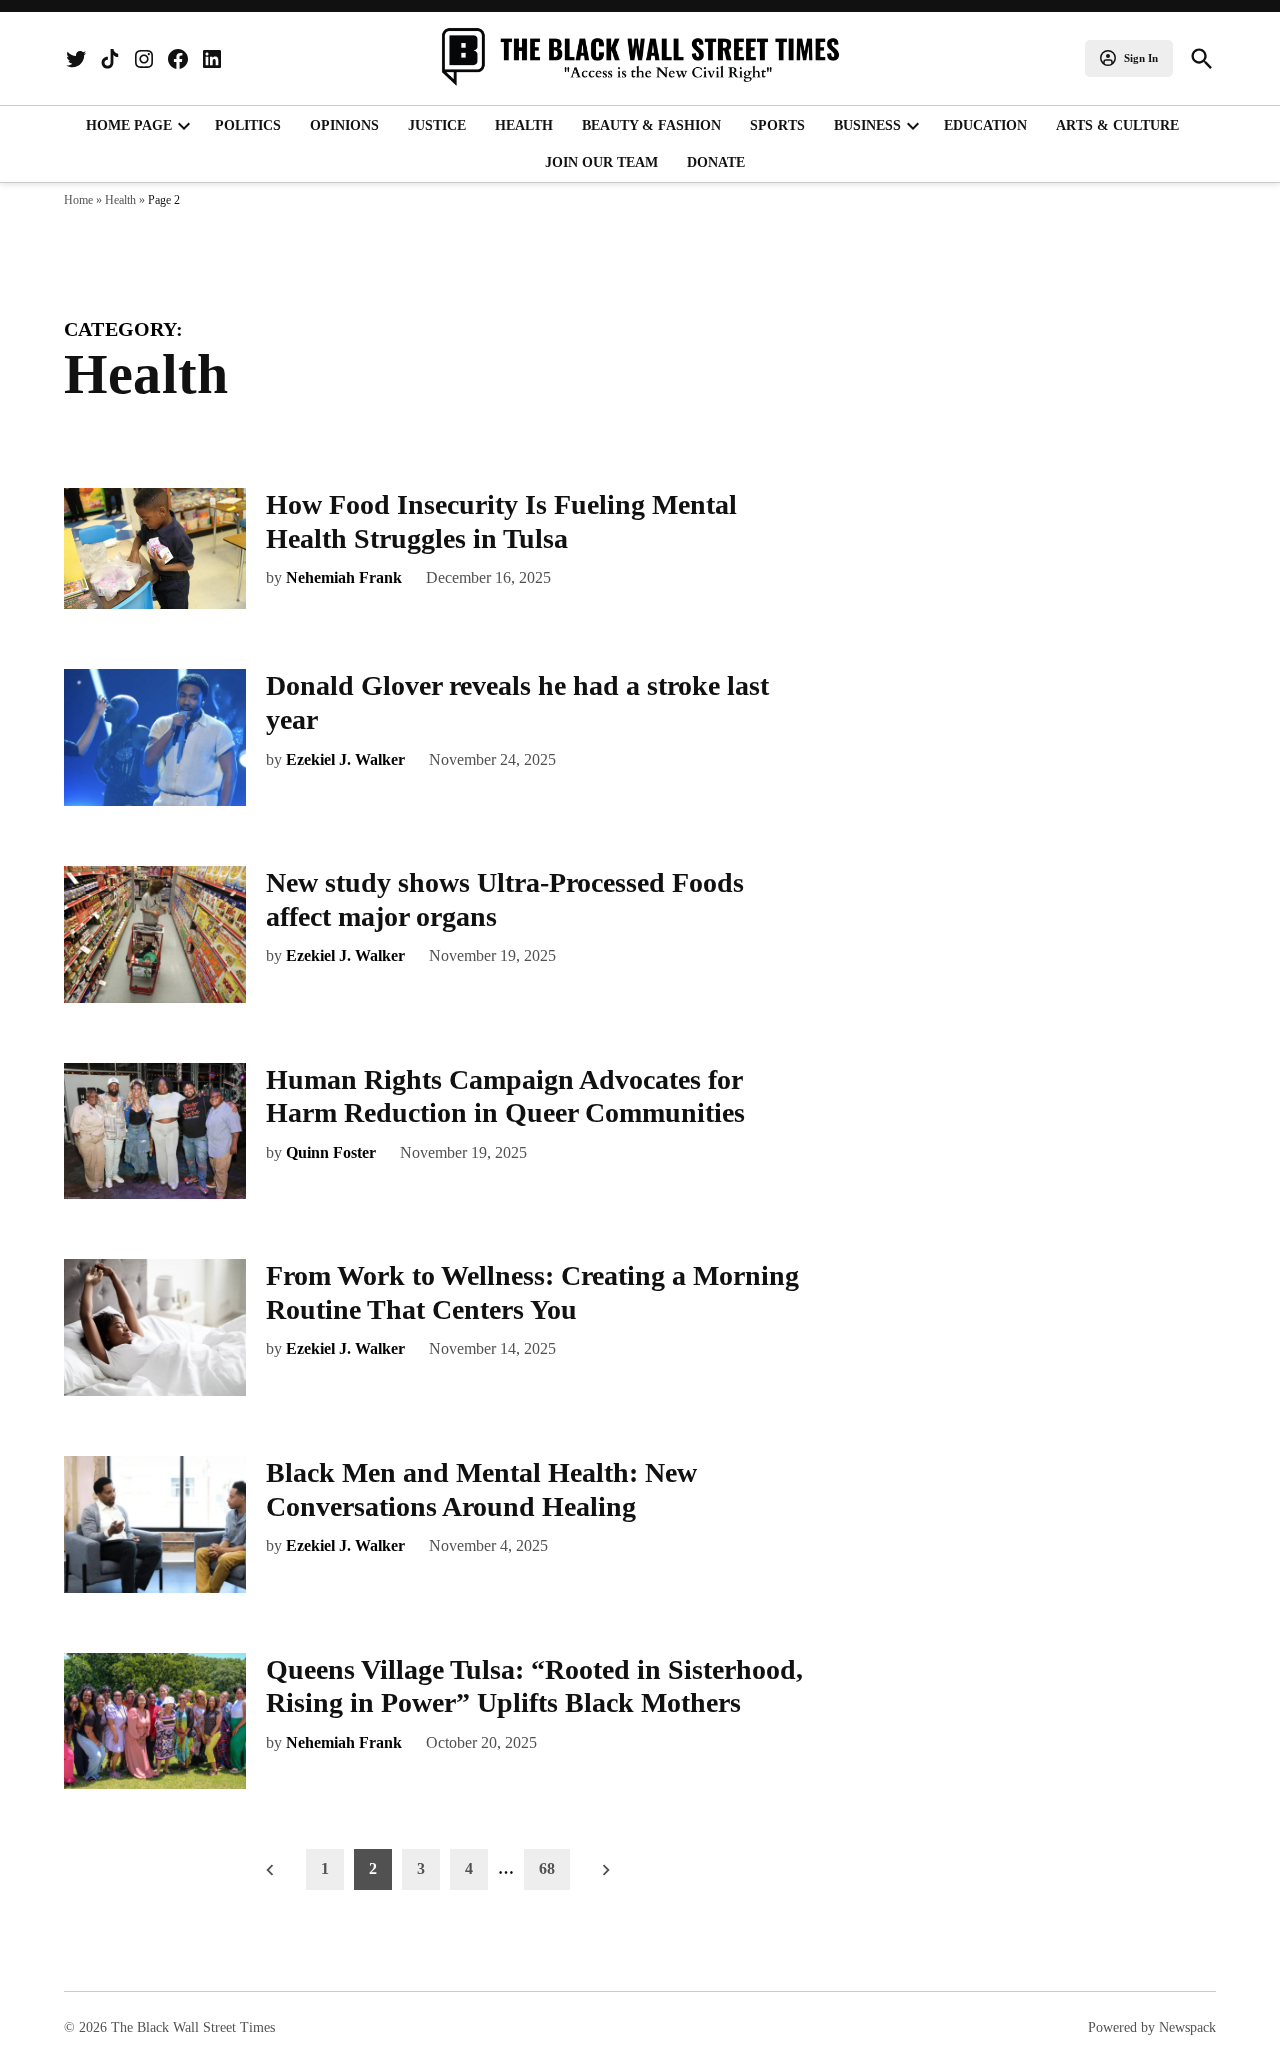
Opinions (344, 125)
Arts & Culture (1117, 125)
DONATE (716, 162)
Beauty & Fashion (651, 125)
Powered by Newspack (1152, 2027)
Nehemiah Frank (344, 577)
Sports (777, 125)
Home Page (129, 125)
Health (524, 125)
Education (985, 125)
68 (547, 1868)
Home (78, 200)
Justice (437, 125)
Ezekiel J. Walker (345, 759)
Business (867, 125)
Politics (248, 125)
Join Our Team (601, 162)
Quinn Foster (331, 1152)
